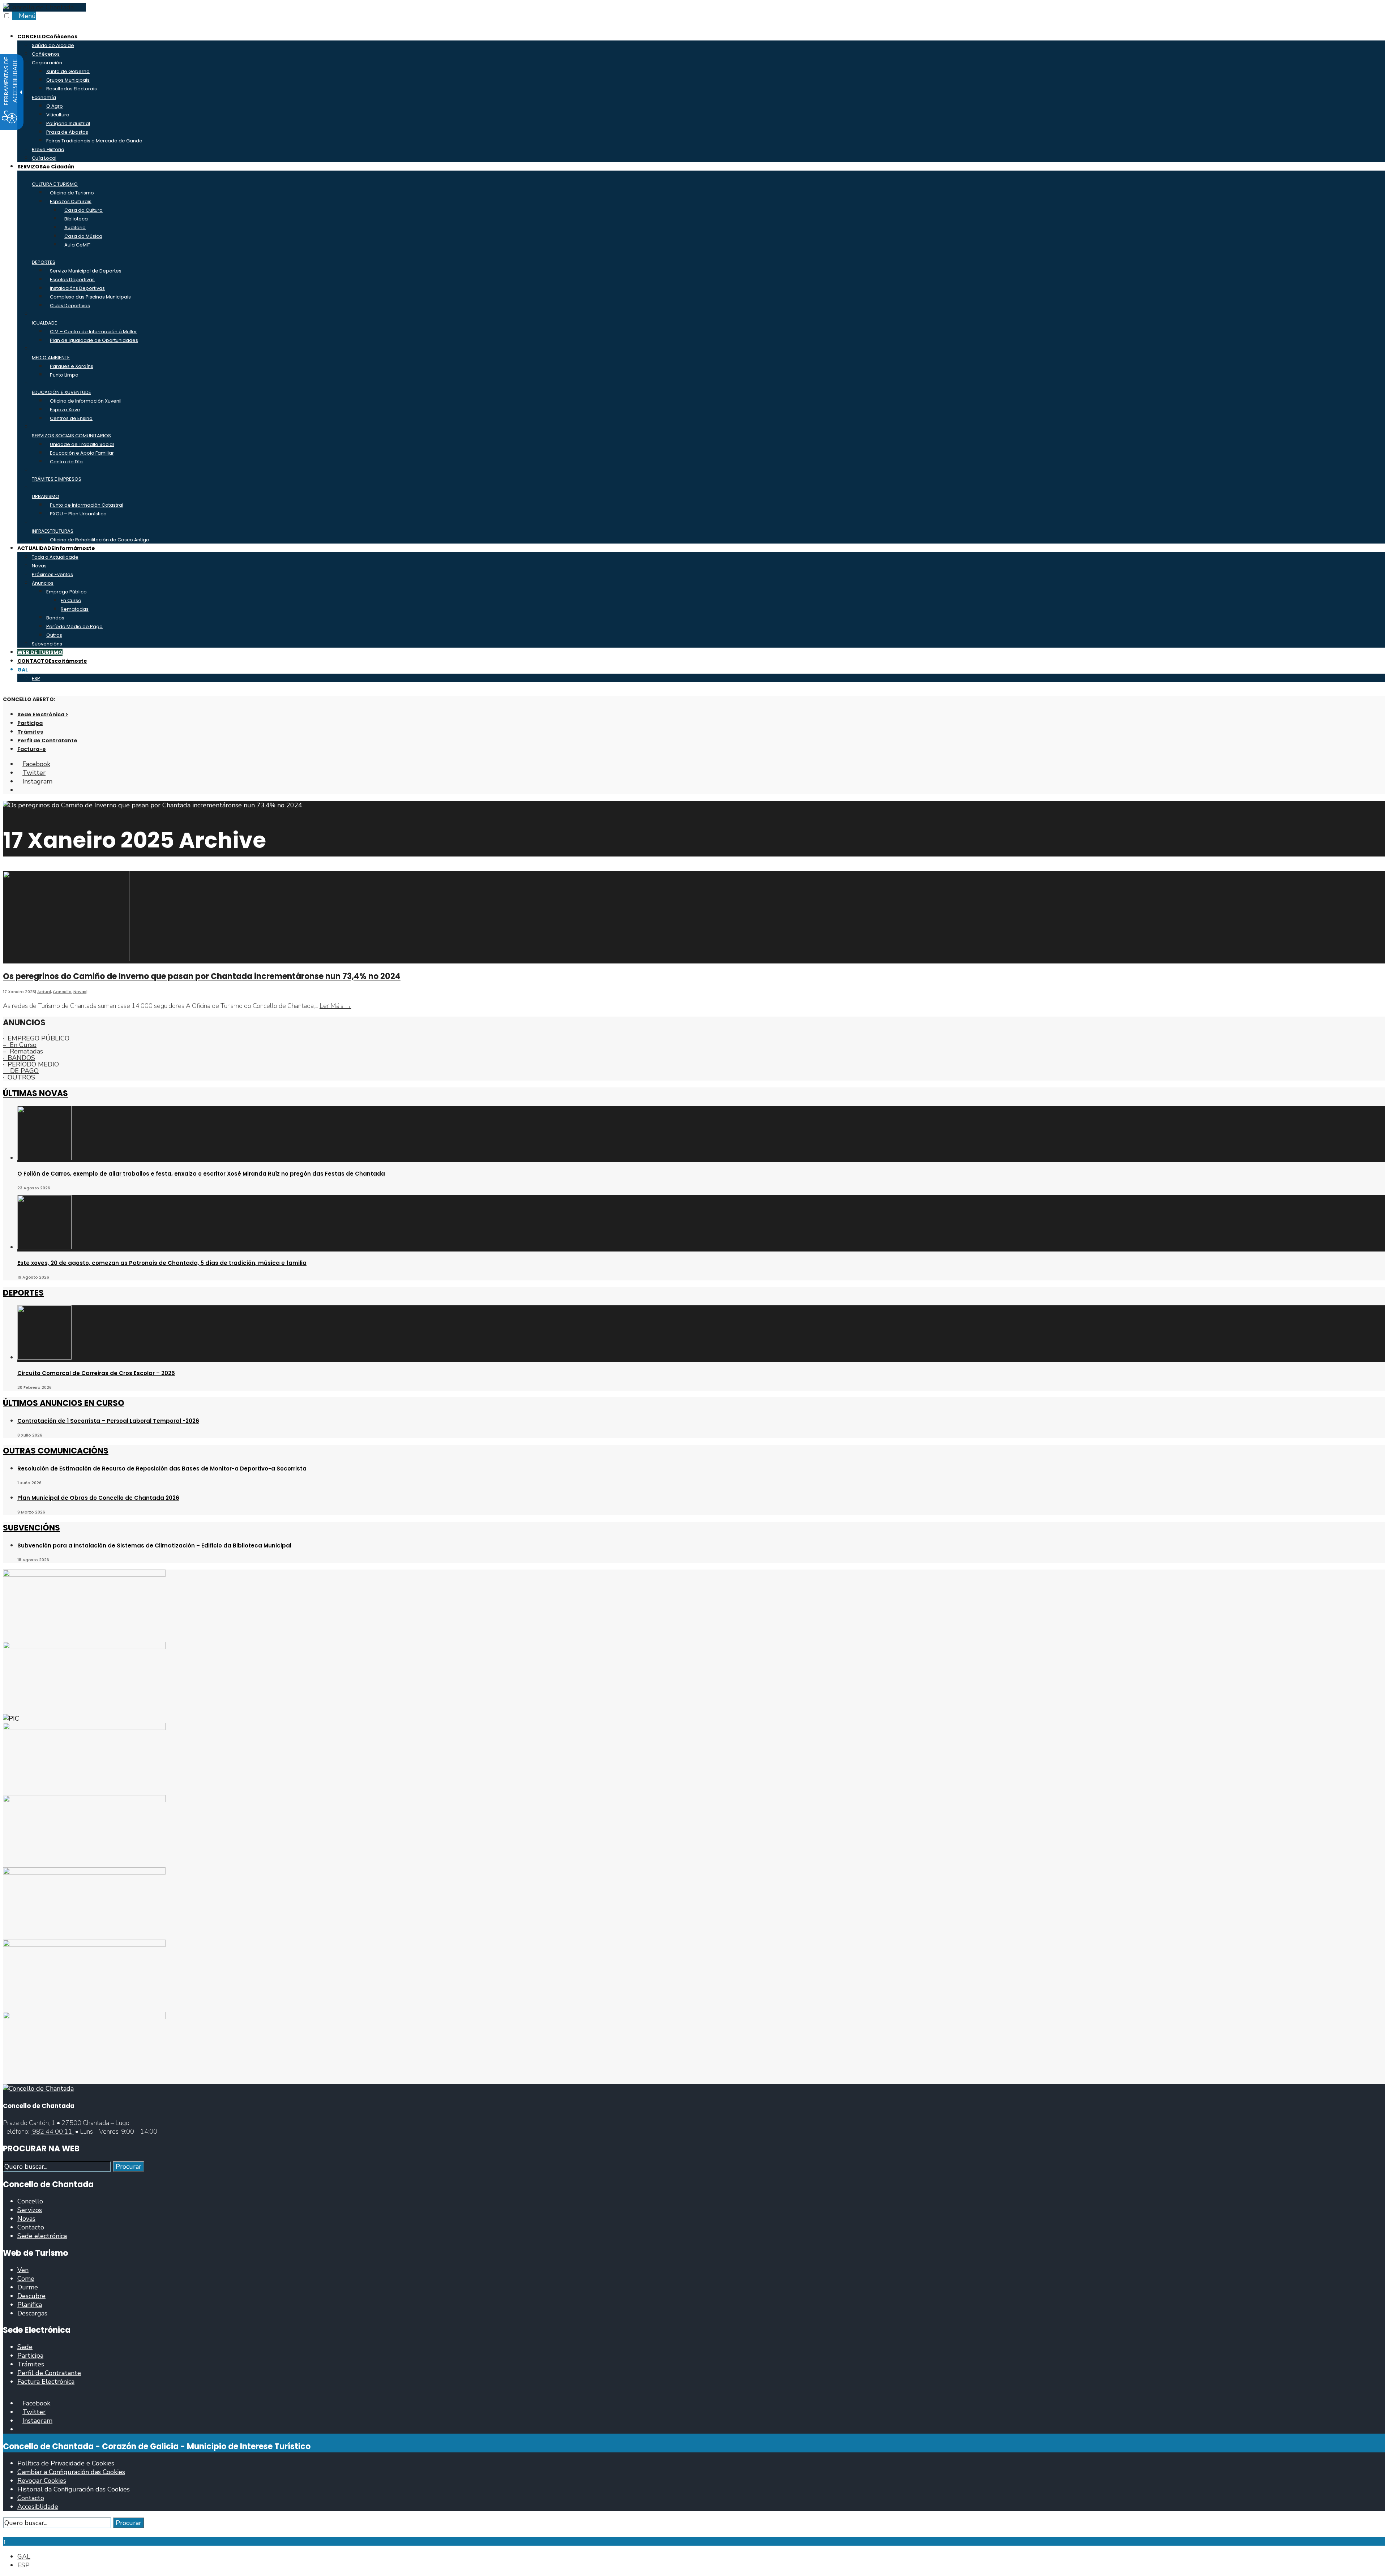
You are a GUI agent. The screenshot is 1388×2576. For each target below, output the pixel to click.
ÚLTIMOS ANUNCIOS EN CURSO (64, 1403)
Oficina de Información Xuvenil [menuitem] (86, 401)
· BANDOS (19, 1058)
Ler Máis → (335, 1006)
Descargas (32, 2313)
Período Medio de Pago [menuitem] (74, 626)
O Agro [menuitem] (55, 106)
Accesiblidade (38, 2507)
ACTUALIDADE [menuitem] (56, 548)
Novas (80, 992)
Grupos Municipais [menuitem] (68, 80)
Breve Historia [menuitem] (48, 149)
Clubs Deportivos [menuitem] (70, 306)
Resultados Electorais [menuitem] (72, 89)
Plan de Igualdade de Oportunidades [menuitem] (94, 340)
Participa (30, 723)
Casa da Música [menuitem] (83, 236)
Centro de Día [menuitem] (66, 462)
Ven (23, 2270)
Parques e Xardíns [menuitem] (72, 366)
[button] (5, 2533)
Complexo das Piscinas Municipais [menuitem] (90, 297)
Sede (25, 2347)
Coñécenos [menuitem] (46, 54)
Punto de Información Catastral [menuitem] (87, 505)
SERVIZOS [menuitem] (46, 167)
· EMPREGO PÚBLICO (36, 1038)
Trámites (30, 732)
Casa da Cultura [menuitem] (83, 210)
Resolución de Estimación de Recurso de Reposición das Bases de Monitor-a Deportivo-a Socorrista (162, 1469)
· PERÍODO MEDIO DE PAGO (31, 1068)
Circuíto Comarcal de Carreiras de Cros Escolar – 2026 (96, 1373)
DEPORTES (23, 1293)
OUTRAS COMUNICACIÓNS (56, 1451)
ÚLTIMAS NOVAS (35, 1093)
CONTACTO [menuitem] (52, 661)
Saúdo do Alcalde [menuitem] (53, 45)
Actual (44, 992)
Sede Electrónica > (43, 714)
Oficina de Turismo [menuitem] (72, 193)
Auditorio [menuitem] (75, 227)
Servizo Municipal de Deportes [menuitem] (86, 271)
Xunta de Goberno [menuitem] (68, 71)
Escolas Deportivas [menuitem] (72, 280)
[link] (38, 7)
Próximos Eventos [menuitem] (52, 574)
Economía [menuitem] (44, 97)
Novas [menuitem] (39, 566)
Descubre (31, 2296)
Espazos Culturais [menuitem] (71, 201)
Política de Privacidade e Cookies (66, 2463)
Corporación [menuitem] (47, 63)
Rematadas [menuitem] (75, 609)
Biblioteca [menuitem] (76, 219)
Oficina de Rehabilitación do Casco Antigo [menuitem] (100, 540)
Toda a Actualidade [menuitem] (55, 557)
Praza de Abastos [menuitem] (67, 132)
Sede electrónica (42, 2236)
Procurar (128, 2167)
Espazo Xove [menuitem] (65, 410)
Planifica (30, 2305)
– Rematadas (23, 1051)
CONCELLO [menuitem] (47, 37)
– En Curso (20, 1045)
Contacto (31, 2227)
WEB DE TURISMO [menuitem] (40, 652)
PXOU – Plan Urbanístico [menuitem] (78, 514)
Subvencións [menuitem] (47, 644)
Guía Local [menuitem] (44, 158)
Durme (28, 2287)
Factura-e (32, 749)
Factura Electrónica (46, 2382)
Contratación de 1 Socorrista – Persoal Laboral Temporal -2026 (108, 1421)
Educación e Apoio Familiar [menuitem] (82, 453)
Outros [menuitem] (54, 635)
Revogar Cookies (42, 2481)
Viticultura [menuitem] (58, 115)
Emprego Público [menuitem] (67, 592)
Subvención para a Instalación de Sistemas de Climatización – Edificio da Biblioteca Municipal (154, 1545)
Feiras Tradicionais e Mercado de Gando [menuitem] (94, 141)
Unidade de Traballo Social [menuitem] (82, 444)
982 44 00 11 (52, 2131)
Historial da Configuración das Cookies (74, 2489)
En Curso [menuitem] (71, 600)
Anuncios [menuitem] (43, 583)
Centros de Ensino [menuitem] (71, 418)
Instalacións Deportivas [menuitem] (77, 288)
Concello (62, 992)
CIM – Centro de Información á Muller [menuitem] (93, 332)
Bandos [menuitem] (55, 618)
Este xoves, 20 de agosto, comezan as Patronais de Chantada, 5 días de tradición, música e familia (162, 1263)
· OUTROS (19, 1077)
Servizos (30, 2210)
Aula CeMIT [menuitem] (77, 245)
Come (26, 2279)
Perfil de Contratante (47, 740)
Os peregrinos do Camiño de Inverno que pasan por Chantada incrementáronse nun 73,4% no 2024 (202, 976)
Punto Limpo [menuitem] (64, 375)
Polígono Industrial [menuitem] (68, 123)
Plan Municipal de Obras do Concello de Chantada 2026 (98, 1498)
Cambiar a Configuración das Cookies (71, 2472)
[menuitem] (23, 670)
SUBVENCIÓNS (31, 1528)
